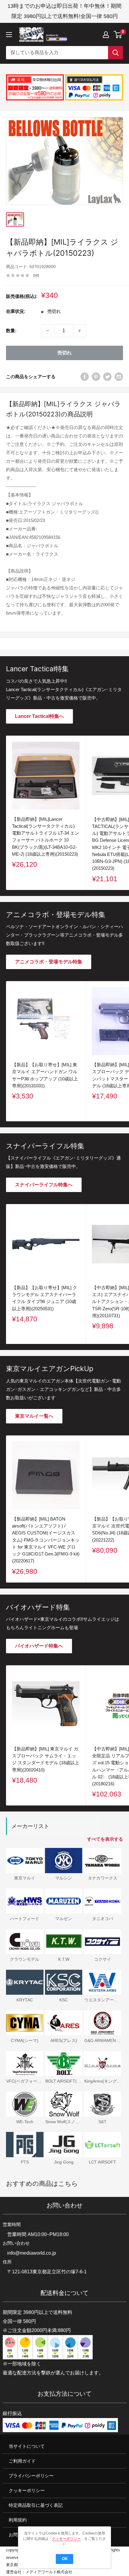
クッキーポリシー (27, 2490)
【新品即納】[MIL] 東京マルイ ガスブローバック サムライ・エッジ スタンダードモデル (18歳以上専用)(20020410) (46, 1759)
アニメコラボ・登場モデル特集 (49, 962)
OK (65, 2559)
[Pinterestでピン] (96, 377)
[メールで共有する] (119, 377)
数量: (11, 330)
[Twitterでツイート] (107, 377)
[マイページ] (106, 35)
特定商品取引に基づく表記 (36, 2505)
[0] (118, 35)
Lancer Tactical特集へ (39, 716)
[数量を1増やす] (79, 331)
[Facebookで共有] (85, 377)
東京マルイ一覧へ (34, 1416)
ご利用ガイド (22, 2461)
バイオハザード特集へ (39, 1646)
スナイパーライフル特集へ (44, 1185)
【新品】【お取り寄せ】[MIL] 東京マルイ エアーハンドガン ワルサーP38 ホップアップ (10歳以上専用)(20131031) (45, 1075)
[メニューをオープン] (9, 35)
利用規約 (18, 2520)
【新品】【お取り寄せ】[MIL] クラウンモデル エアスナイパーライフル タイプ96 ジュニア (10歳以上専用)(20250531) (45, 1298)
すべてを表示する (105, 1839)
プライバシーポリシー (31, 2476)
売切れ (64, 353)
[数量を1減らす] (48, 331)
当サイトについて (27, 2446)
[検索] (115, 53)
